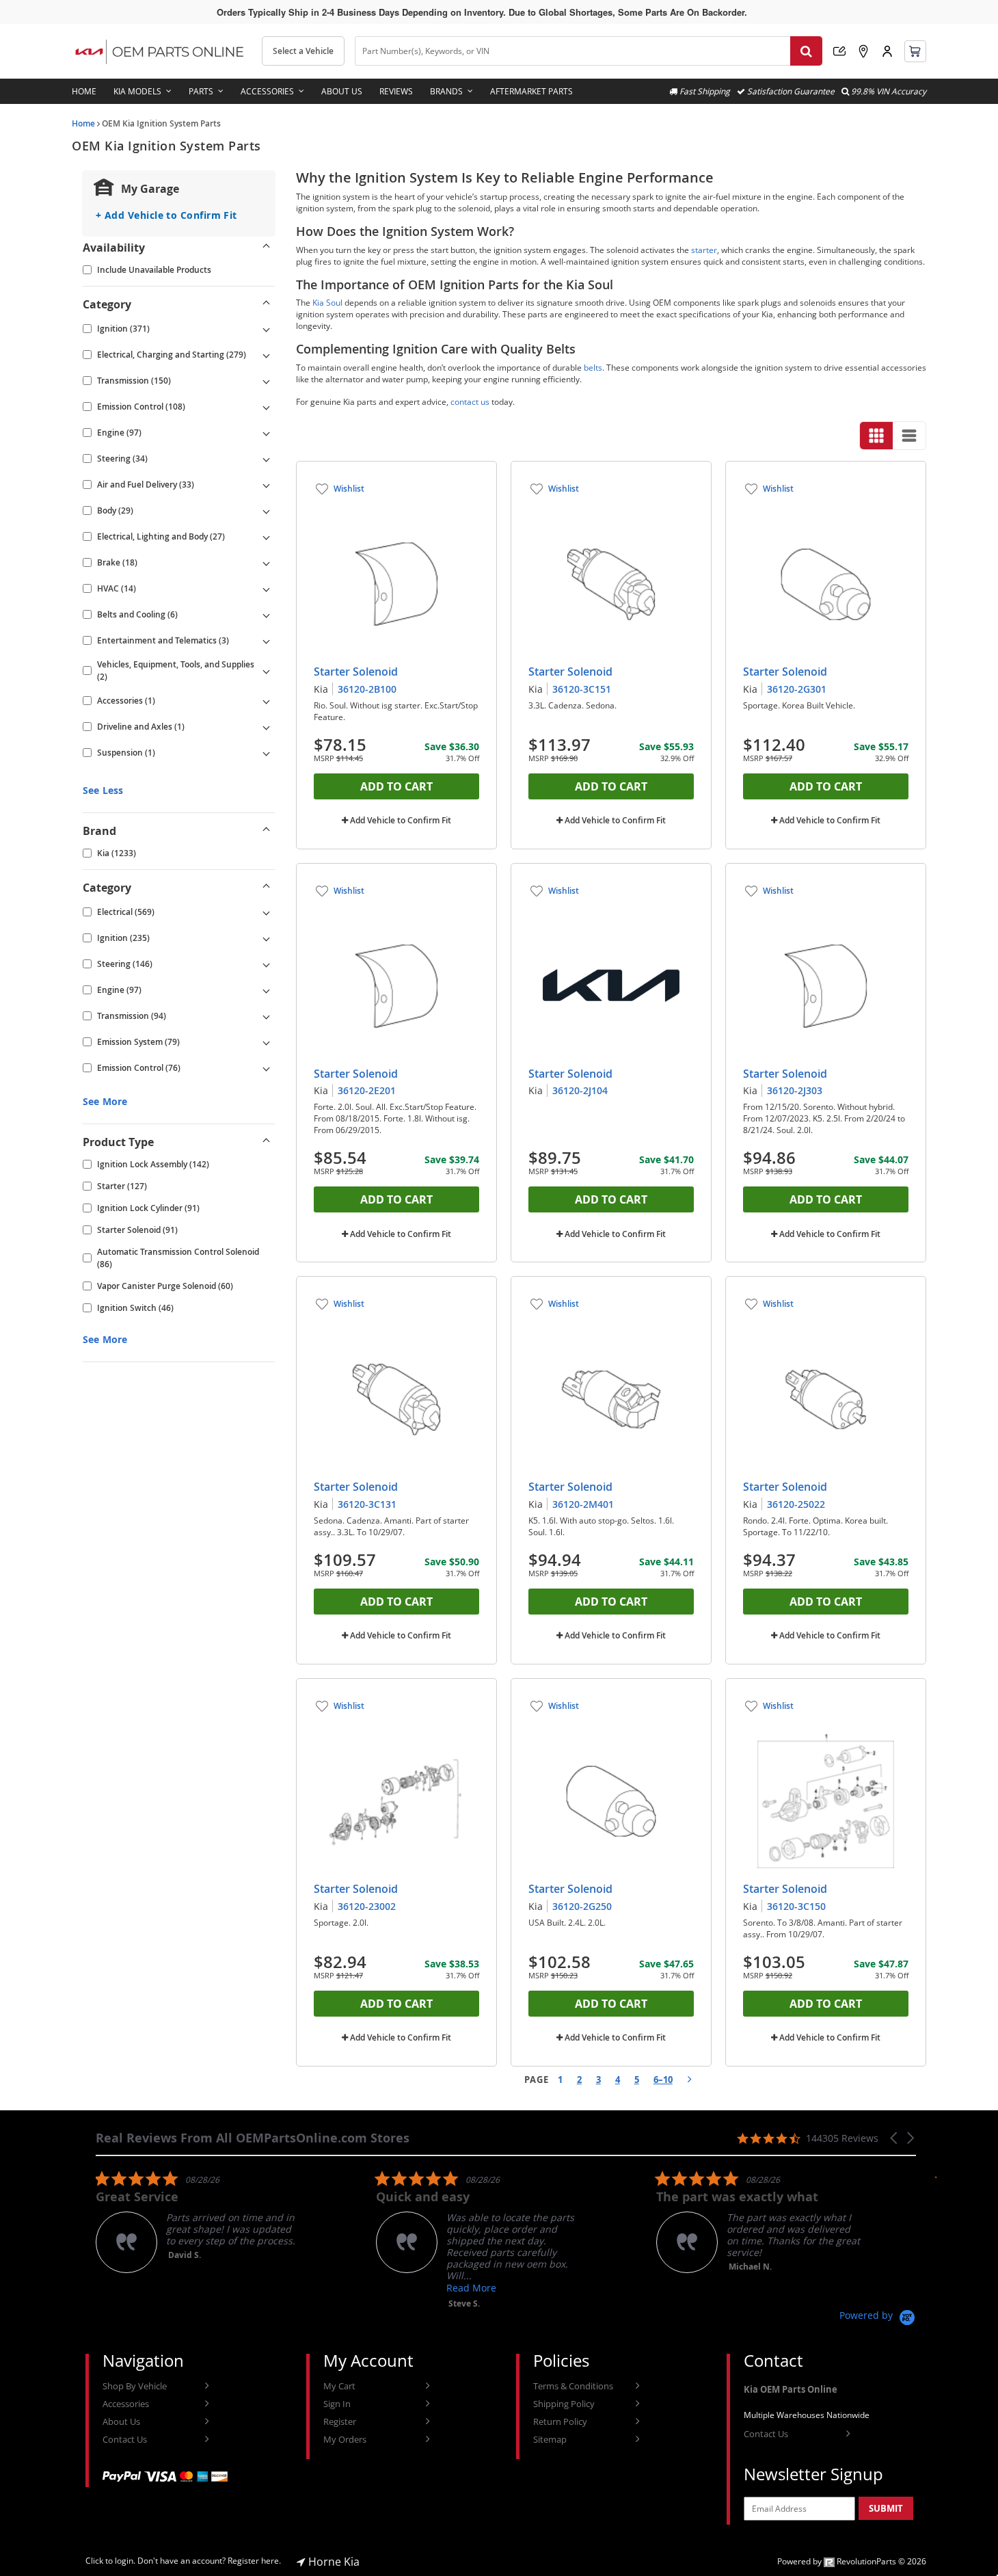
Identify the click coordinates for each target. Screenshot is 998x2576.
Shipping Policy (564, 2404)
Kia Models (137, 91)
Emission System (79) (138, 1042)
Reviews (396, 91)
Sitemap (550, 2439)
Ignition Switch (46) (135, 1308)
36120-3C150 (796, 1906)
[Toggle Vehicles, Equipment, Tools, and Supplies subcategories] (267, 671)
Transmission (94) (132, 1016)
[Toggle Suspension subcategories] (267, 753)
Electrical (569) (126, 912)
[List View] (909, 436)
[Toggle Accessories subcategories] (267, 701)
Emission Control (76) (139, 1068)
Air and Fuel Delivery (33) (146, 484)
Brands (446, 91)
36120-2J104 (580, 1090)
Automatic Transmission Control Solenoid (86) (178, 1258)
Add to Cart (396, 786)
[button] (895, 2138)
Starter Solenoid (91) (137, 1230)
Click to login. (110, 2561)
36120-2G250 (582, 1906)
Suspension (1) (126, 753)
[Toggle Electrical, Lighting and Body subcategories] (267, 537)
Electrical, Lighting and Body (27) (161, 536)
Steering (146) (125, 964)
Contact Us (125, 2439)
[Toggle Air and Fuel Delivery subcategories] (267, 485)
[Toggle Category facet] (267, 304)
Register (340, 2421)
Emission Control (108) (141, 407)
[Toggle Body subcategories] (267, 511)
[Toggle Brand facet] (267, 831)
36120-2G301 (797, 689)
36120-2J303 (795, 1090)
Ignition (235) (123, 938)
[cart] (915, 51)
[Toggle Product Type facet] (267, 1142)
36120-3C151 (582, 689)
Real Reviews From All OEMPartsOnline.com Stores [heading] (253, 2138)
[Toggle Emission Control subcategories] (267, 407)
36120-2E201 (367, 1090)
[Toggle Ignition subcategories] (267, 329)
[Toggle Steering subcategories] (267, 459)
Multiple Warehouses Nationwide (807, 2415)
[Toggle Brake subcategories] (267, 563)
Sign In (337, 2404)
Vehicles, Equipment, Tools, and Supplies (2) (176, 670)
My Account (887, 51)
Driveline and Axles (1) (141, 727)
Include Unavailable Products (154, 270)
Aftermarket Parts (531, 91)
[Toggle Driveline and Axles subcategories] (267, 727)
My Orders (345, 2439)
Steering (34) (122, 459)
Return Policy (560, 2421)
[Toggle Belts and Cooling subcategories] (267, 615)
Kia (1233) (117, 853)
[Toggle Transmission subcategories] (267, 381)
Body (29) (115, 510)
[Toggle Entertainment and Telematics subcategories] (267, 641)
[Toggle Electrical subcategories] (267, 912)
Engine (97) (119, 433)
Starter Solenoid (356, 672)
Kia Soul (327, 303)
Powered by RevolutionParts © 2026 (852, 2561)
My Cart (339, 2386)
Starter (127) (122, 1186)
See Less (103, 790)
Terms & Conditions (573, 2386)
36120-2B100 (367, 689)
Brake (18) (117, 562)
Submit (886, 2508)
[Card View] (876, 436)
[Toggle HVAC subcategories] (267, 589)
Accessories (267, 91)
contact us (470, 402)
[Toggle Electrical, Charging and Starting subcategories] (267, 355)
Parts (201, 91)
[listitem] (198, 2221)
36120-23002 (367, 1906)
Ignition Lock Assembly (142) (153, 1164)
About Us (342, 91)
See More (105, 1101)
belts (593, 368)
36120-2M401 (583, 1504)
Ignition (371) (123, 329)
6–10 (663, 2080)
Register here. (254, 2561)
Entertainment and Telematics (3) (163, 640)
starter (704, 250)
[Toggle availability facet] (267, 248)
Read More (471, 2288)
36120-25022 (796, 1504)
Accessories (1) (126, 701)
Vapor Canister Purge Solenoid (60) (165, 1286)
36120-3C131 (367, 1504)
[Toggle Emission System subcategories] (267, 1042)
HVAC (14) (117, 588)
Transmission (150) (134, 381)
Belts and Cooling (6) (137, 614)
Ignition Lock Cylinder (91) (148, 1208)
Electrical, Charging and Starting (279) (172, 355)
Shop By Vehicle (135, 2386)
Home (84, 91)
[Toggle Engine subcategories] (267, 433)
